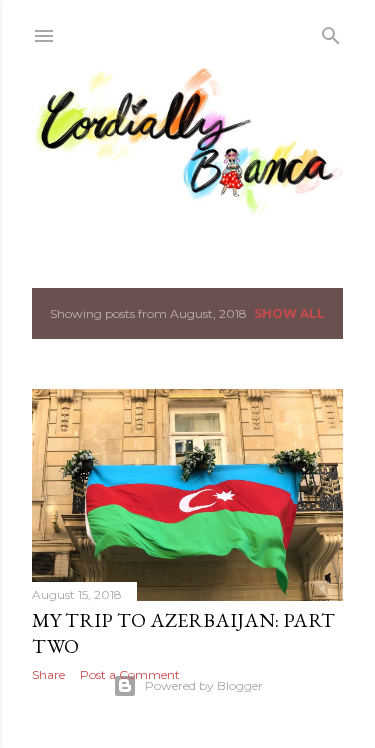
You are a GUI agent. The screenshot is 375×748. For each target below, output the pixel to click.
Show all (289, 313)
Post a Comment (130, 674)
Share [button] (48, 674)
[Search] (331, 31)
